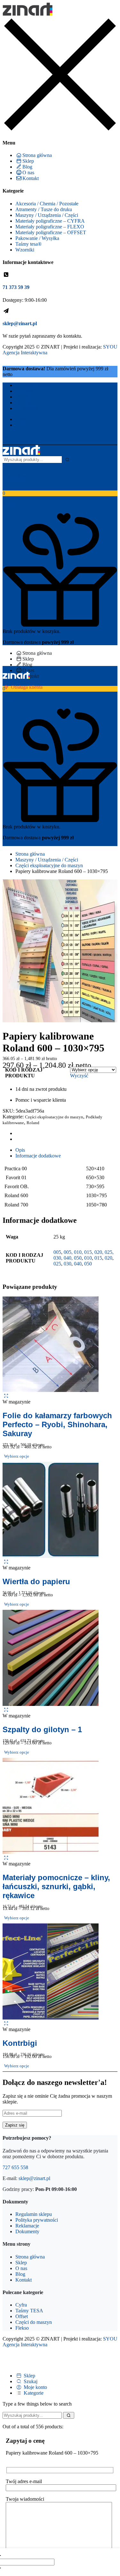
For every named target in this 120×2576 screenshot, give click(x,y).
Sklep (28, 161)
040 (78, 1264)
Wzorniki (25, 250)
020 (108, 1258)
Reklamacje (27, 2226)
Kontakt (31, 178)
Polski (22, 419)
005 (57, 1252)
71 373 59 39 (16, 287)
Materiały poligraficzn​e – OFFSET (51, 232)
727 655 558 (15, 2167)
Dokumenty (27, 2231)
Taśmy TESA (29, 2311)
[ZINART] (28, 14)
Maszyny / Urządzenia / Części (47, 215)
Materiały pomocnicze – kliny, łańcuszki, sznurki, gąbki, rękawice (56, 1886)
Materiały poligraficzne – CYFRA (50, 221)
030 (68, 1264)
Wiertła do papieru (36, 1581)
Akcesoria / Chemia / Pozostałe (47, 204)
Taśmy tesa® (28, 244)
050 (88, 1264)
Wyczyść (79, 1076)
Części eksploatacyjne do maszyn (49, 865)
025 (57, 1264)
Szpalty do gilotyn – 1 (42, 1729)
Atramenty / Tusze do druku (44, 209)
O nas (28, 173)
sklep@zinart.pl (20, 323)
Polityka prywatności (37, 2220)
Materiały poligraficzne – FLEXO (50, 227)
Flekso (22, 2328)
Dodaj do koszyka (87, 2562)
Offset (22, 2316)
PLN (20, 425)
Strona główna (37, 155)
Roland (33, 1123)
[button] (60, 496)
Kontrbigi (20, 2043)
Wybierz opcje (17, 1456)
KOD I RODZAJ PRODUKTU (24, 1073)
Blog (27, 167)
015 (98, 1258)
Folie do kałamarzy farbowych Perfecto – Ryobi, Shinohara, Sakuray (57, 1424)
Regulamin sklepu (34, 2214)
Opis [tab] (20, 1150)
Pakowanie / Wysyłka (37, 238)
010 (88, 1258)
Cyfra (21, 2305)
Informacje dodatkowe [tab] (38, 1156)
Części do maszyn (34, 2322)
